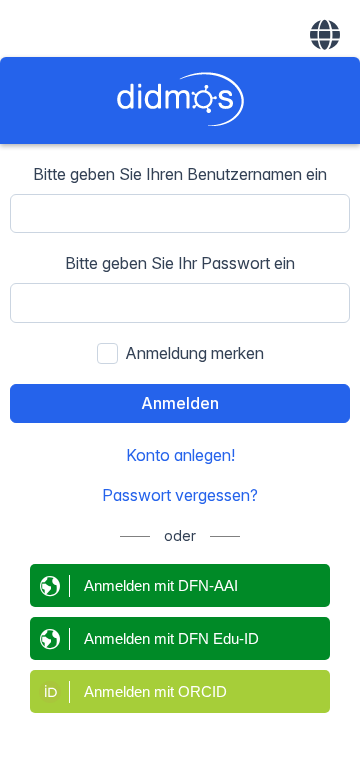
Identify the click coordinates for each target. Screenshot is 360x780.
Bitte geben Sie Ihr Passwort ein (180, 263)
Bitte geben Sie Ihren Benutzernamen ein (180, 174)
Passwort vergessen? (180, 495)
